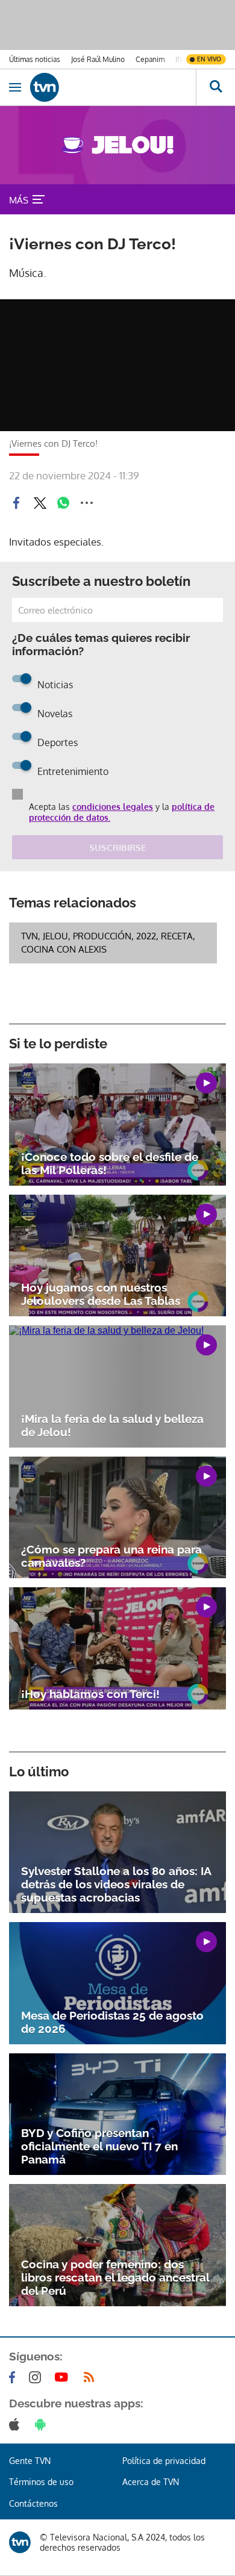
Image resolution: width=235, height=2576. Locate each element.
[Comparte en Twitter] (40, 503)
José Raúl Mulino (98, 59)
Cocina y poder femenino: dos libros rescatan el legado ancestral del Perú (115, 2277)
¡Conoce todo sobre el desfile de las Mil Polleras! (110, 1163)
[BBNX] (20, 2542)
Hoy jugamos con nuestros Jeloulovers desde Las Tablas (101, 1294)
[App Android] (43, 2424)
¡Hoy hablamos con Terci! (90, 1694)
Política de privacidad (164, 2461)
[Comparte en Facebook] (16, 503)
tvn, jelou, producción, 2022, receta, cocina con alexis (108, 943)
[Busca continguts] (215, 87)
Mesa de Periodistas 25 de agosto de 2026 (112, 2022)
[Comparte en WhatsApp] (63, 503)
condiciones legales (113, 807)
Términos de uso (41, 2482)
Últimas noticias (35, 59)
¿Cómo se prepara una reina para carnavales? (111, 1556)
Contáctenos (33, 2503)
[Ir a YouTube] (64, 2377)
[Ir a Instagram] (37, 2377)
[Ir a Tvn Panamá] (113, 87)
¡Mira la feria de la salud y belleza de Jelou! (112, 1425)
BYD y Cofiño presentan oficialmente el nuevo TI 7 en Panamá (99, 2146)
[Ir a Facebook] (14, 2377)
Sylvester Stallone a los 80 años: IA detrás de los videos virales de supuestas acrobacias (116, 1884)
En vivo (209, 59)
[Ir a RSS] (92, 2377)
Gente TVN (30, 2461)
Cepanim (150, 59)
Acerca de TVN (151, 2482)
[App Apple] (17, 2424)
